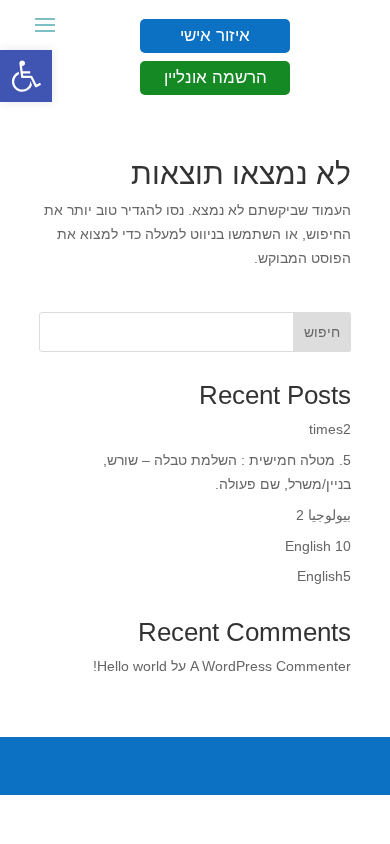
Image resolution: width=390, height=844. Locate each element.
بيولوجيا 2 (323, 515)
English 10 (318, 546)
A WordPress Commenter (270, 666)
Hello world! (130, 666)
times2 (330, 429)
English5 (324, 576)
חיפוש (322, 332)
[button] (26, 76)
